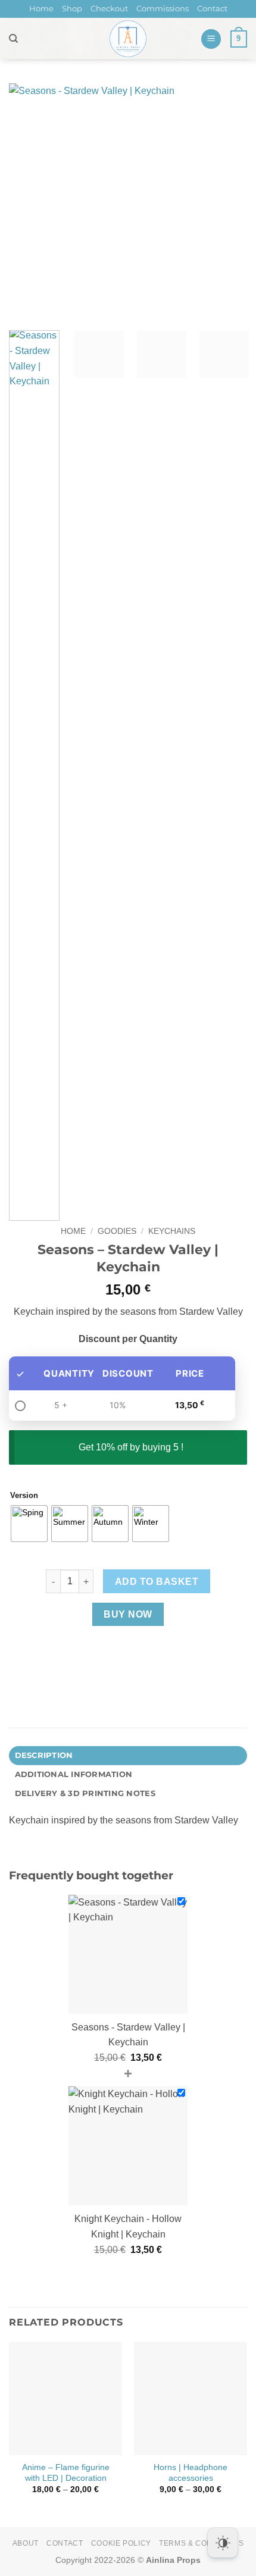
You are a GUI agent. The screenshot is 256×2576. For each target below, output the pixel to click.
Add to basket (157, 1582)
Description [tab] (44, 1755)
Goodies (117, 1231)
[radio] (29, 1524)
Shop (72, 9)
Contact (212, 9)
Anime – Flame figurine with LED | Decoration (66, 2473)
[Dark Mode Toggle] (223, 2543)
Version (24, 1496)
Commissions (163, 9)
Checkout (109, 9)
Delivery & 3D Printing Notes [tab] (85, 1793)
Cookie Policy (121, 2543)
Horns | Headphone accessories (191, 2473)
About (26, 2543)
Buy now (128, 1614)
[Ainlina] (128, 39)
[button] (211, 39)
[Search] (13, 39)
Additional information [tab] (74, 1774)
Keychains (172, 1231)
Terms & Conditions (201, 2543)
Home (41, 9)
